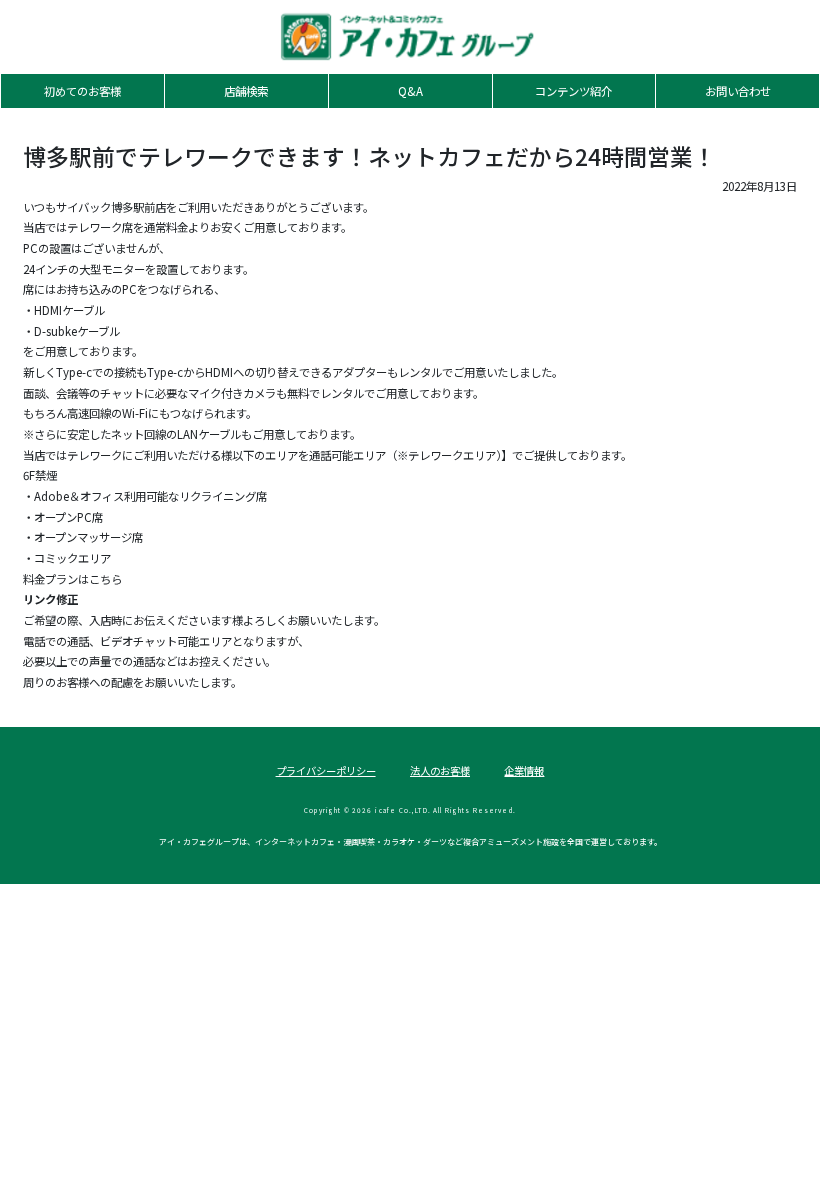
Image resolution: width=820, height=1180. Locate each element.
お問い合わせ (738, 91)
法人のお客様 (440, 770)
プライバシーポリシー (326, 770)
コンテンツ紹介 (573, 91)
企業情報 (524, 770)
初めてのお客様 (82, 91)
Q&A (410, 91)
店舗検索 (246, 91)
